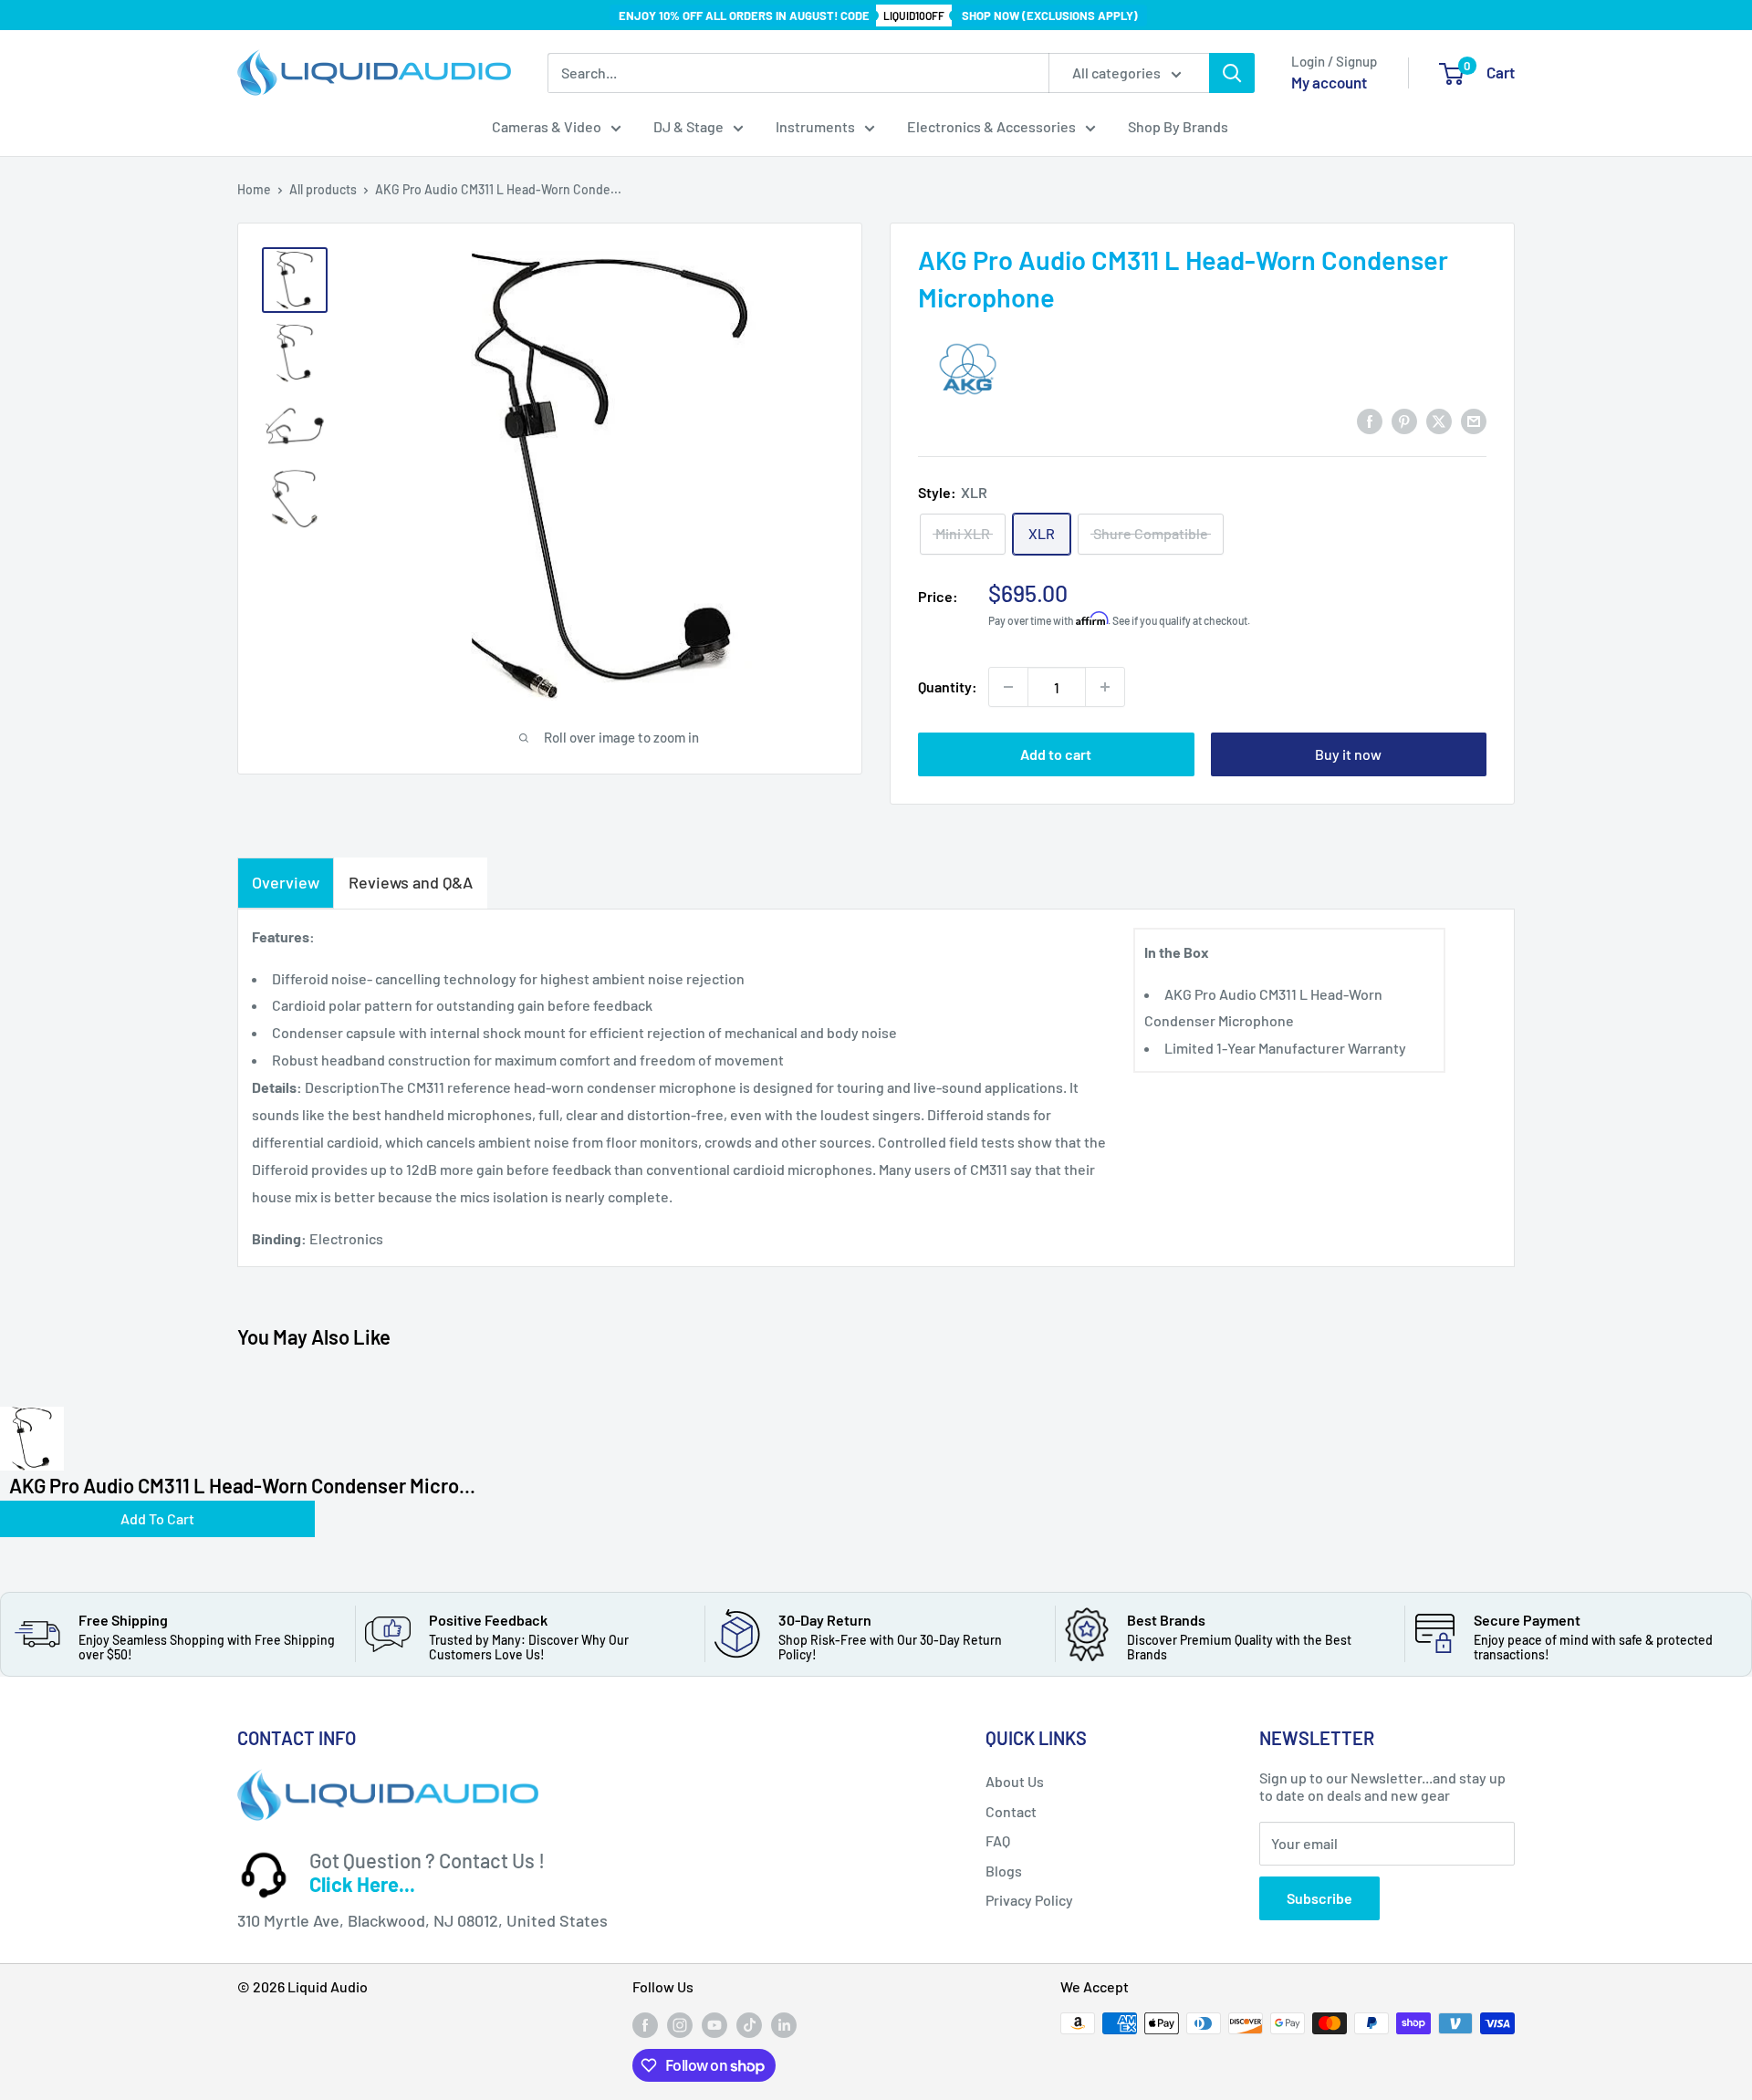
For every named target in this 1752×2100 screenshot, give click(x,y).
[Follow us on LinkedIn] (784, 2025)
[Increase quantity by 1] (1105, 687)
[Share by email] (1474, 420)
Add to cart (1056, 754)
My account (1329, 82)
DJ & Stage (688, 126)
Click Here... (362, 1884)
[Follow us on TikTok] (749, 2025)
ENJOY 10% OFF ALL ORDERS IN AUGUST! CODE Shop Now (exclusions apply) (878, 16)
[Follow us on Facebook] (645, 2025)
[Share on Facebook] (1370, 420)
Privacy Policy (1029, 1900)
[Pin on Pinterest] (1404, 420)
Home (254, 189)
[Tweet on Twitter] (1439, 420)
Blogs (1004, 1871)
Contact (1011, 1811)
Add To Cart (157, 1518)
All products (323, 189)
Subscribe (1319, 1898)
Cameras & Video (547, 126)
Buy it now (1348, 754)
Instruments (815, 126)
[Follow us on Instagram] (680, 2025)
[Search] (1232, 73)
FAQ (998, 1840)
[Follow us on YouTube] (714, 2025)
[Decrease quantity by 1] (1008, 687)
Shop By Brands (1178, 126)
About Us (1015, 1781)
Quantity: (948, 686)
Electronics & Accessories (991, 126)
